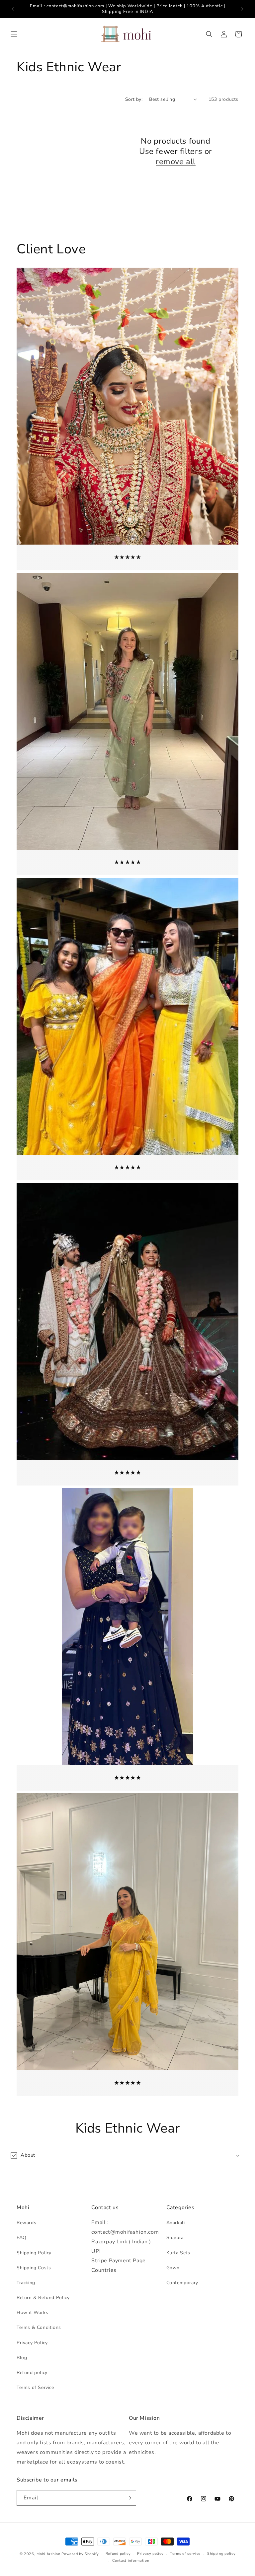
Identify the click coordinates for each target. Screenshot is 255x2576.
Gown (173, 2268)
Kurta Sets (178, 2253)
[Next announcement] (242, 9)
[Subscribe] (128, 2498)
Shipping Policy (34, 2253)
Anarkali (176, 2223)
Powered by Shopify (80, 2554)
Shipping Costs (34, 2268)
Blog (22, 2358)
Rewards (26, 2223)
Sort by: (134, 99)
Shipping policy (221, 2554)
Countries (104, 2270)
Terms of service (185, 2554)
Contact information (131, 2561)
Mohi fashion (48, 2554)
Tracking (26, 2283)
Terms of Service (35, 2387)
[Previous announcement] (13, 9)
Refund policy (32, 2373)
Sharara (175, 2238)
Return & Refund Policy (43, 2298)
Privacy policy (150, 2554)
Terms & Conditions (39, 2327)
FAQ (22, 2238)
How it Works (32, 2312)
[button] (14, 34)
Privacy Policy (32, 2343)
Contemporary (182, 2283)
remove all (176, 162)
